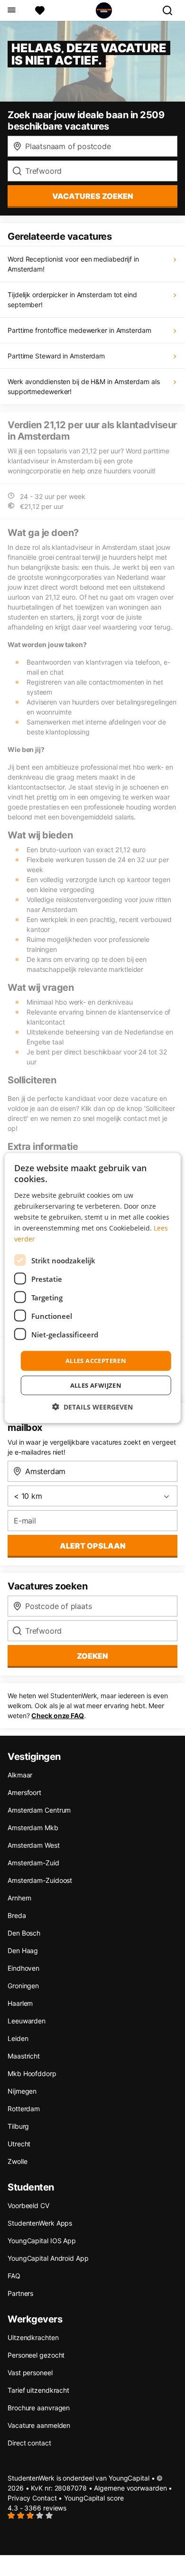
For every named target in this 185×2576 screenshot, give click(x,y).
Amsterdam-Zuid (33, 1863)
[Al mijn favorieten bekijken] (40, 10)
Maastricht (24, 2056)
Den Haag (23, 1951)
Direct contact (29, 2443)
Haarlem (20, 2003)
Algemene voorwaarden (130, 2488)
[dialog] (93, 1288)
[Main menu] (11, 10)
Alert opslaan (93, 1546)
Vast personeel (30, 2373)
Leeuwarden (27, 2021)
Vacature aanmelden (39, 2425)
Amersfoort (24, 1792)
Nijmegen (22, 2091)
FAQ (14, 2276)
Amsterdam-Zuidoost (40, 1880)
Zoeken (92, 1656)
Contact (44, 2498)
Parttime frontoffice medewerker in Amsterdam (79, 330)
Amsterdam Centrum (39, 1810)
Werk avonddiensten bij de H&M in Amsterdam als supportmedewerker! (83, 386)
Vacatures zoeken (93, 196)
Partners (20, 2293)
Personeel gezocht (36, 2355)
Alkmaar (20, 1775)
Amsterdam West (34, 1845)
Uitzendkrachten (33, 2337)
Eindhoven (23, 1968)
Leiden (18, 2038)
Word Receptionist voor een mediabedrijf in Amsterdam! (73, 264)
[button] (92, 1406)
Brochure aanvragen (39, 2408)
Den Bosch (24, 1933)
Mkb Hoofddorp (32, 2073)
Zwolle (17, 2161)
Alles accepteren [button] (96, 1361)
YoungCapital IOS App (42, 2241)
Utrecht (19, 2144)
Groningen (23, 1986)
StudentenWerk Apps (40, 2223)
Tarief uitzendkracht (38, 2390)
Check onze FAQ (58, 1716)
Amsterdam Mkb (33, 1828)
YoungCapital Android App (48, 2258)
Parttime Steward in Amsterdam (56, 356)
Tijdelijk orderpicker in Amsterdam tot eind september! (72, 300)
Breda (17, 1915)
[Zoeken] (171, 10)
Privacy (19, 2498)
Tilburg (18, 2126)
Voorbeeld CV (28, 2205)
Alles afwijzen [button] (96, 1385)
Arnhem (19, 1898)
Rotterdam (24, 2109)
